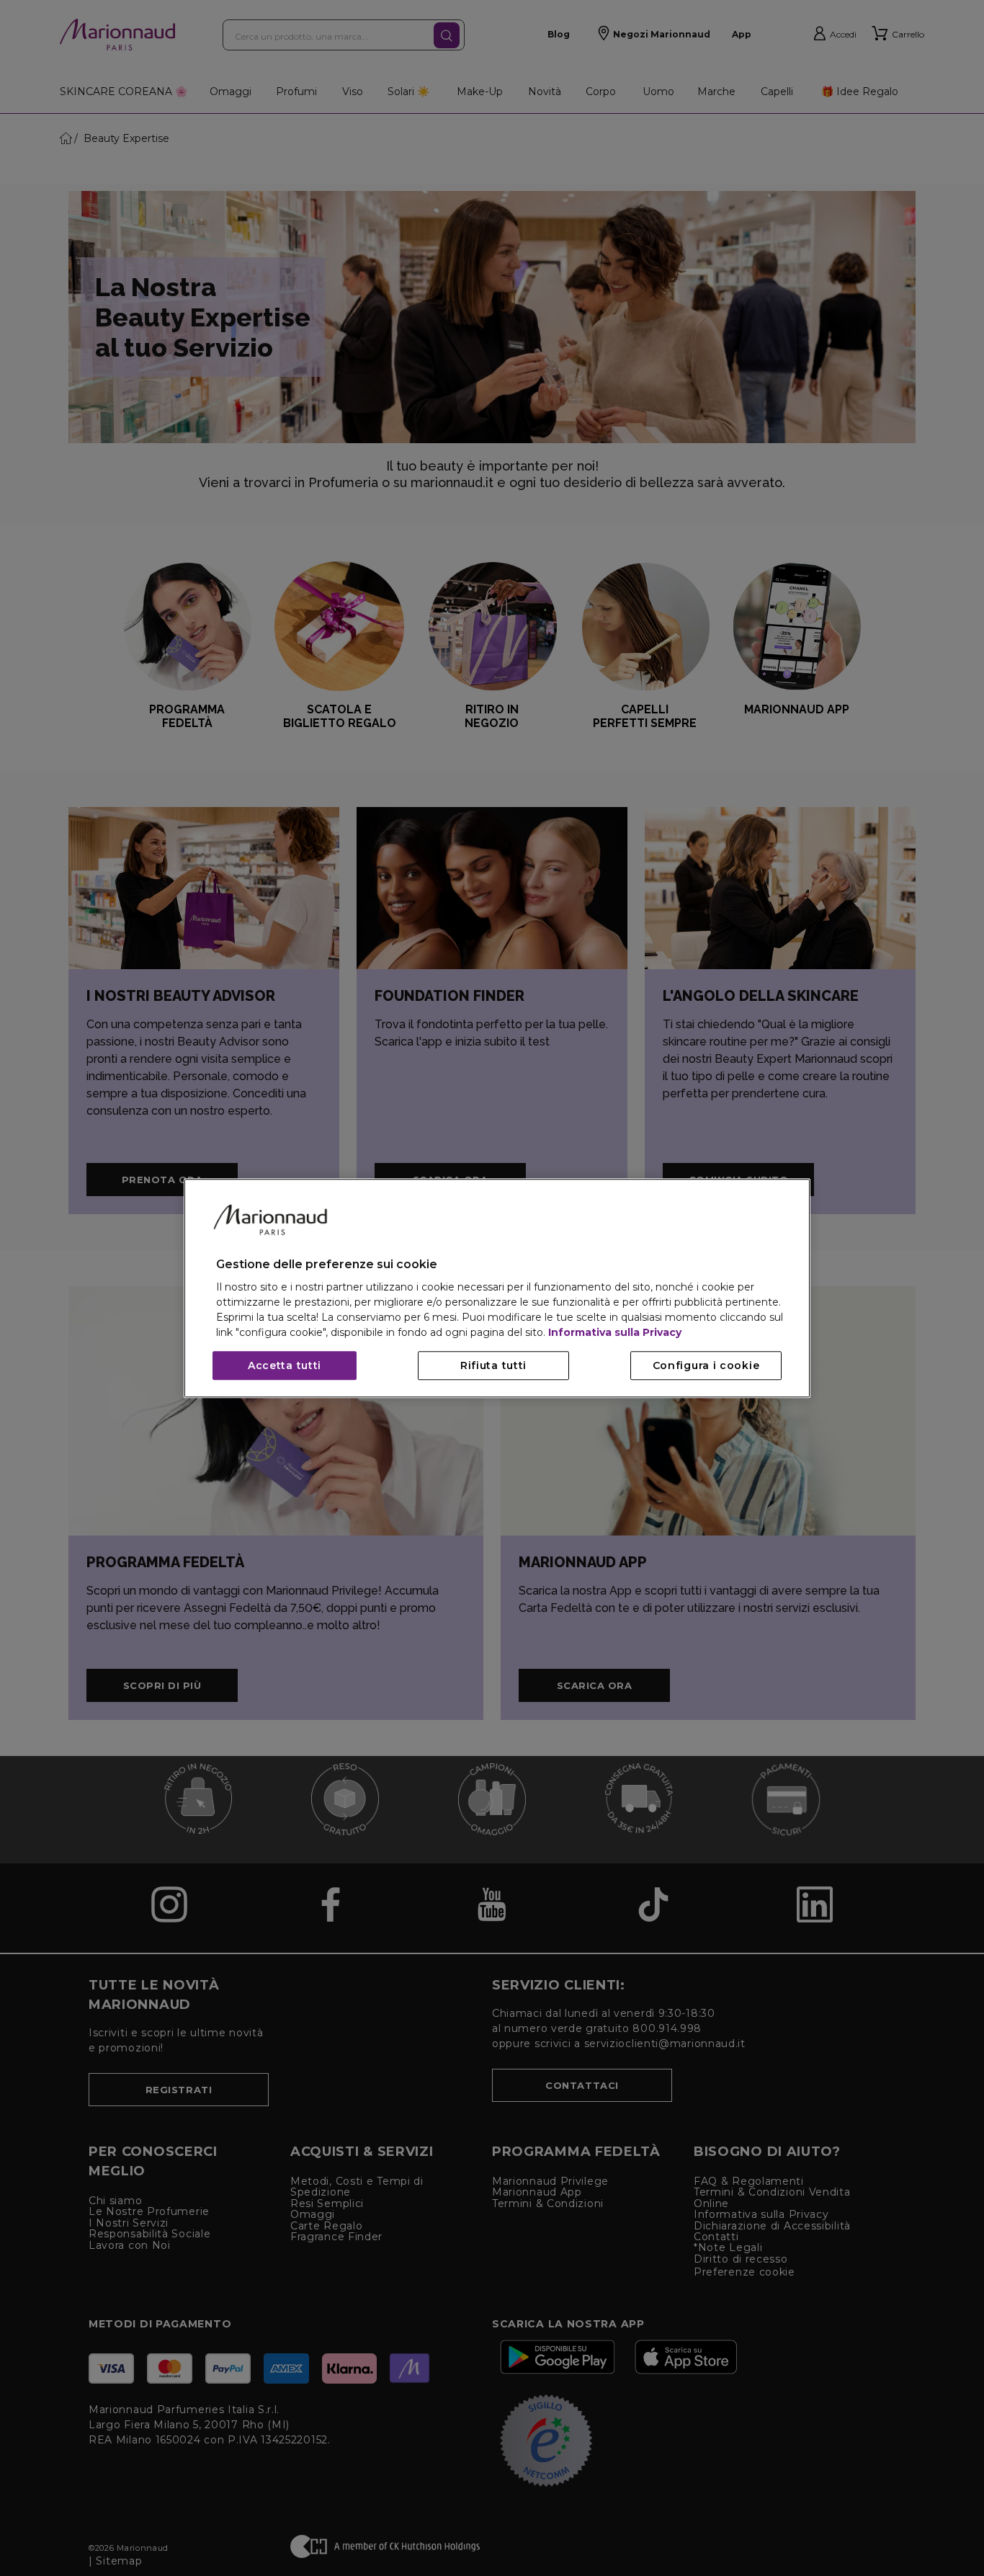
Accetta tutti (285, 1365)
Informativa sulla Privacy (615, 1332)
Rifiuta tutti (493, 1365)
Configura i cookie (706, 1365)
